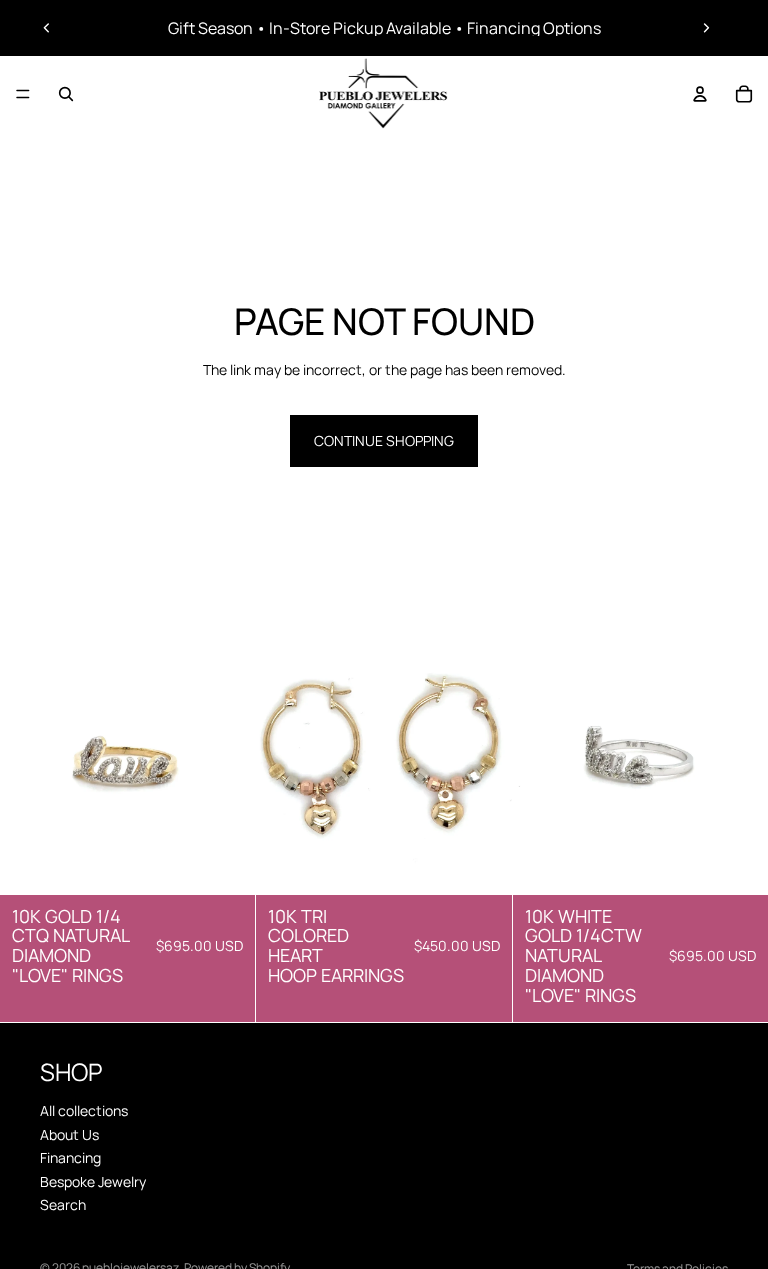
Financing (70, 1157)
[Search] (66, 94)
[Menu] (23, 94)
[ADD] (225, 864)
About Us (69, 1133)
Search (63, 1204)
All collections (84, 1110)
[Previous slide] (47, 28)
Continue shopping (384, 440)
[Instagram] (285, 1060)
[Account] (700, 94)
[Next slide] (706, 28)
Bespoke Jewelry (93, 1180)
